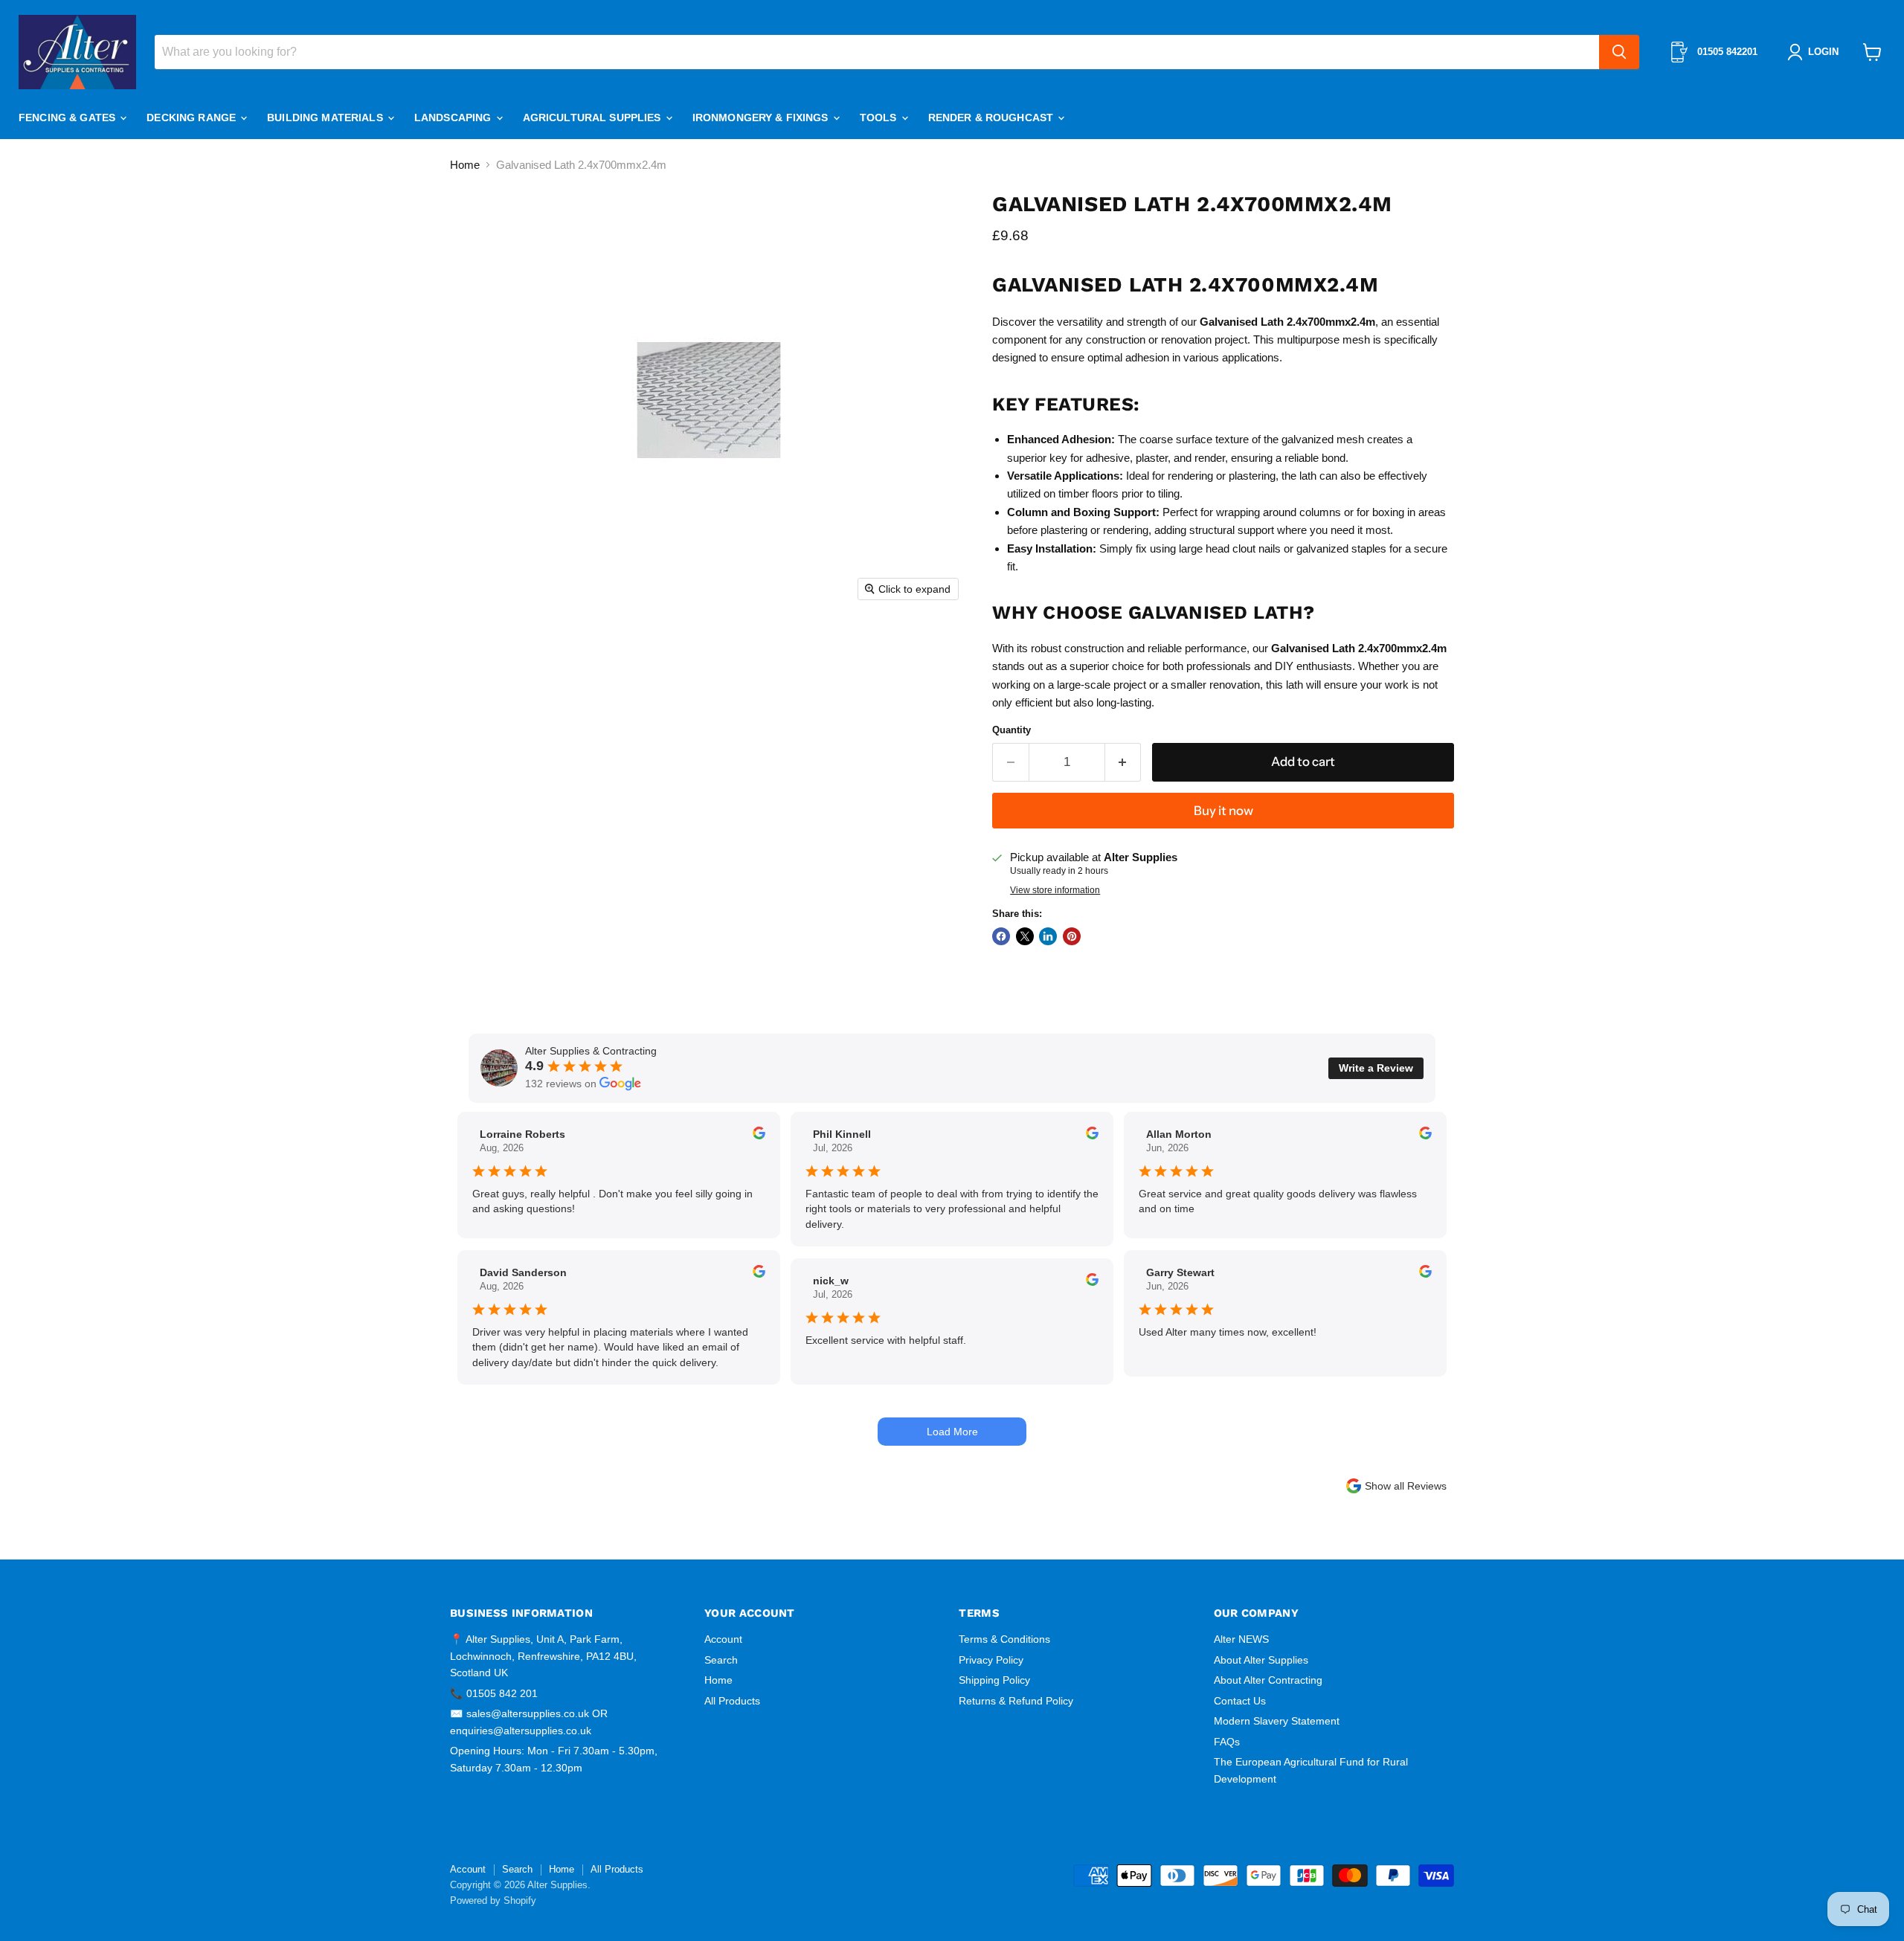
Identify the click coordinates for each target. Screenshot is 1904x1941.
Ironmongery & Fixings (762, 118)
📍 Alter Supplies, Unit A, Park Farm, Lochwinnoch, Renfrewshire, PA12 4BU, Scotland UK (543, 1656)
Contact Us (1240, 1701)
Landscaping (454, 118)
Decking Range (193, 118)
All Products (732, 1701)
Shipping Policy (994, 1680)
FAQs (1227, 1742)
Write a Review (1376, 1068)
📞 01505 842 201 (494, 1693)
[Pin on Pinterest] (1072, 936)
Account (723, 1639)
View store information (1055, 890)
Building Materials (327, 118)
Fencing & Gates (68, 118)
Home (465, 165)
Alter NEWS (1241, 1639)
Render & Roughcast (993, 118)
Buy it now (1223, 811)
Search (721, 1660)
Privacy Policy (991, 1660)
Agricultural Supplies (594, 118)
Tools (880, 118)
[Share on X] (1025, 936)
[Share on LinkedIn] (1048, 936)
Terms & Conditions (1004, 1639)
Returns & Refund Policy (1016, 1701)
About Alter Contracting (1268, 1680)
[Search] (1619, 52)
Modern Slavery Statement (1277, 1721)
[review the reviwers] (759, 1136)
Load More (952, 1432)
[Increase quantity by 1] (1123, 762)
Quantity (1011, 730)
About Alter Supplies (1261, 1660)
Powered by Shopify (493, 1900)
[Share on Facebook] (1001, 936)
